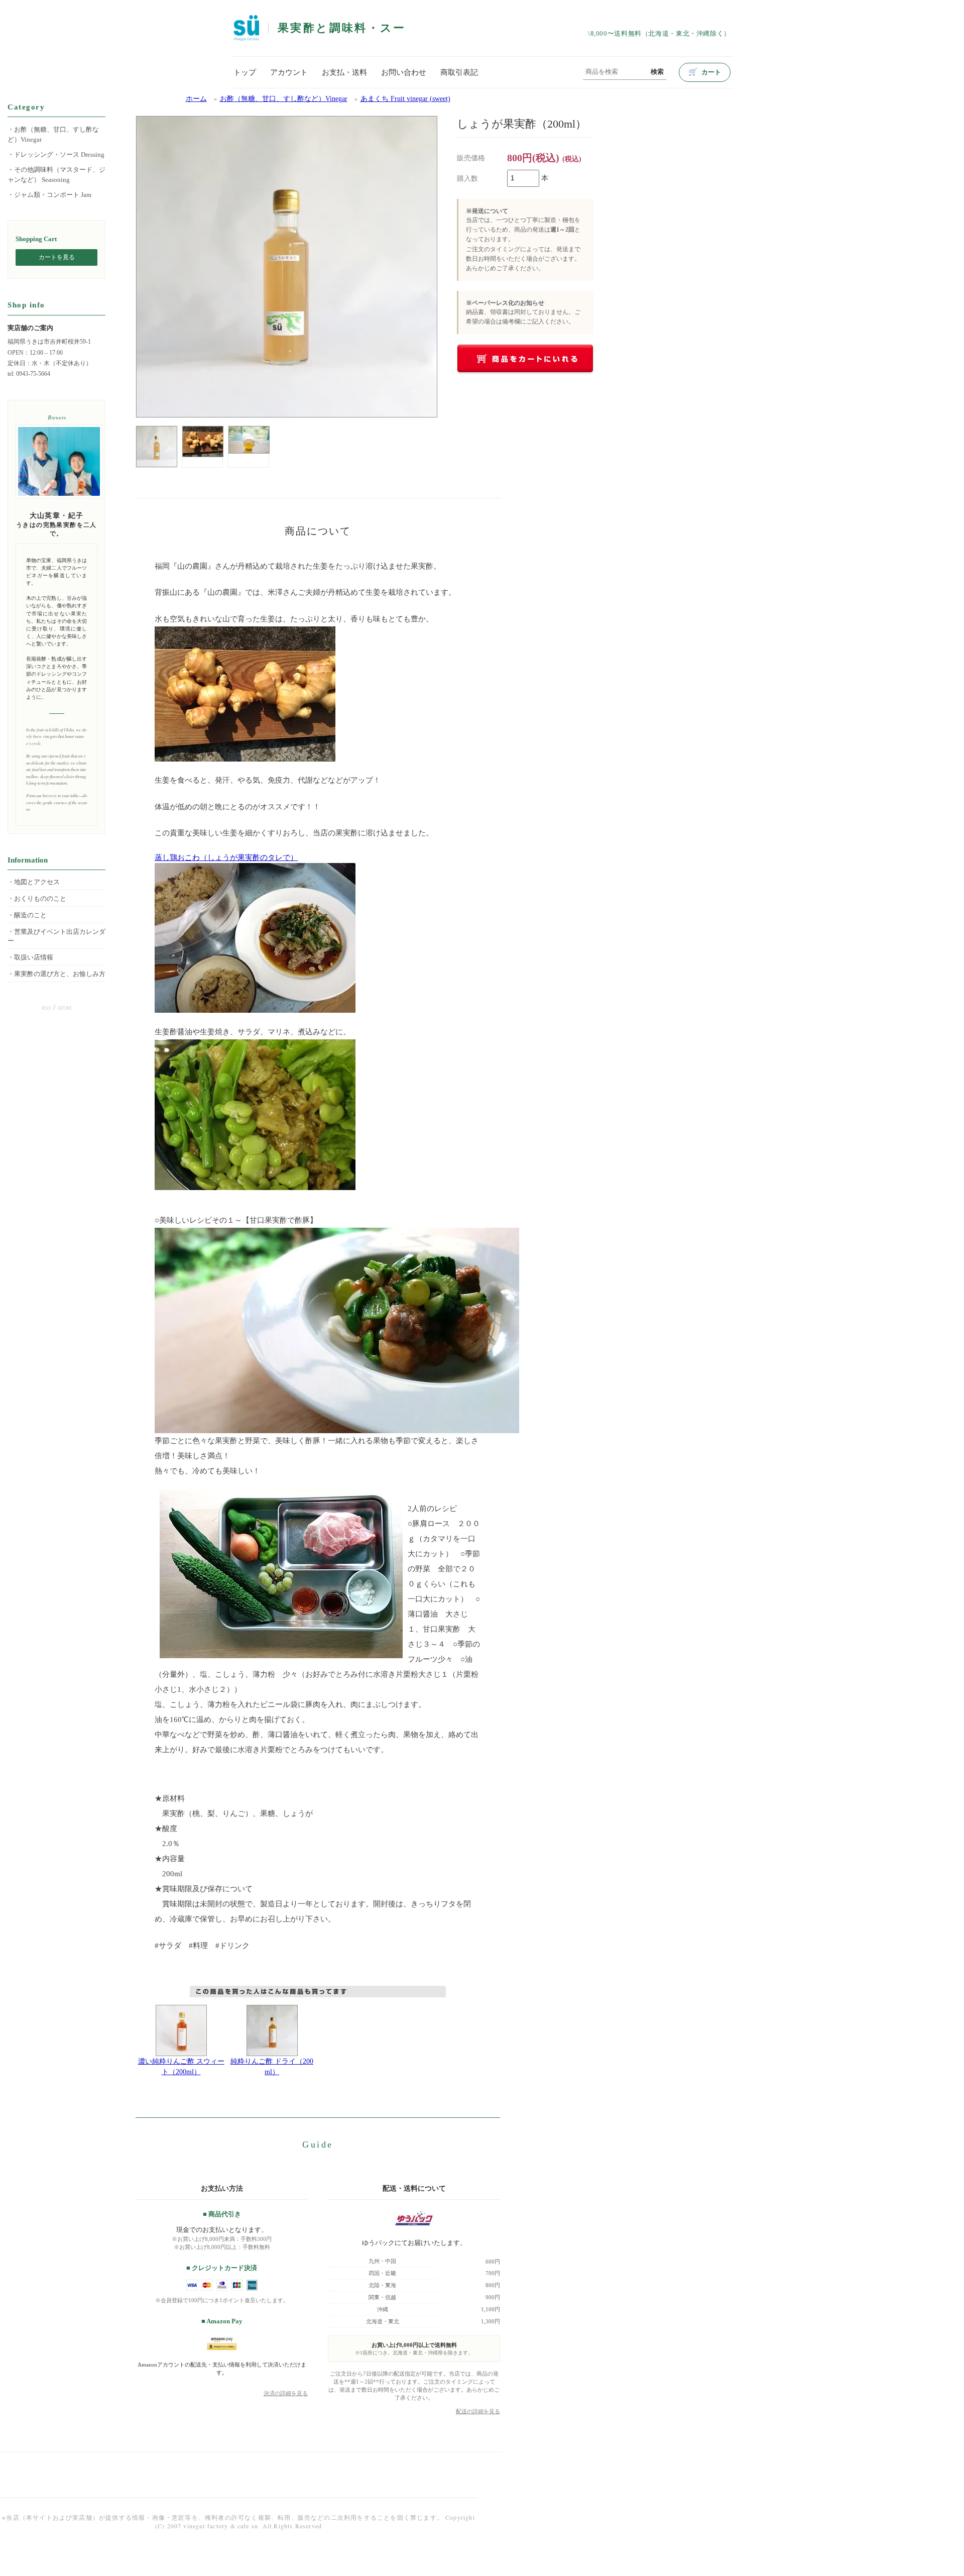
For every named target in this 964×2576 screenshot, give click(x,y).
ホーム (196, 99)
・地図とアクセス (34, 882)
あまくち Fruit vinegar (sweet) (405, 99)
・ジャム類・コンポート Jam (49, 195)
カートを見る (57, 257)
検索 (657, 72)
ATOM (64, 1008)
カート (705, 72)
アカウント (289, 72)
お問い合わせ (404, 72)
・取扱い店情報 (30, 957)
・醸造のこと (27, 915)
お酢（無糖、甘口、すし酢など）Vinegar (284, 99)
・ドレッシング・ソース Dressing (56, 154)
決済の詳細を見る (286, 2393)
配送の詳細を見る (478, 2411)
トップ (245, 72)
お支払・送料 (344, 72)
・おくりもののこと (37, 899)
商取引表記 (459, 72)
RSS (46, 1008)
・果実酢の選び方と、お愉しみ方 (56, 974)
